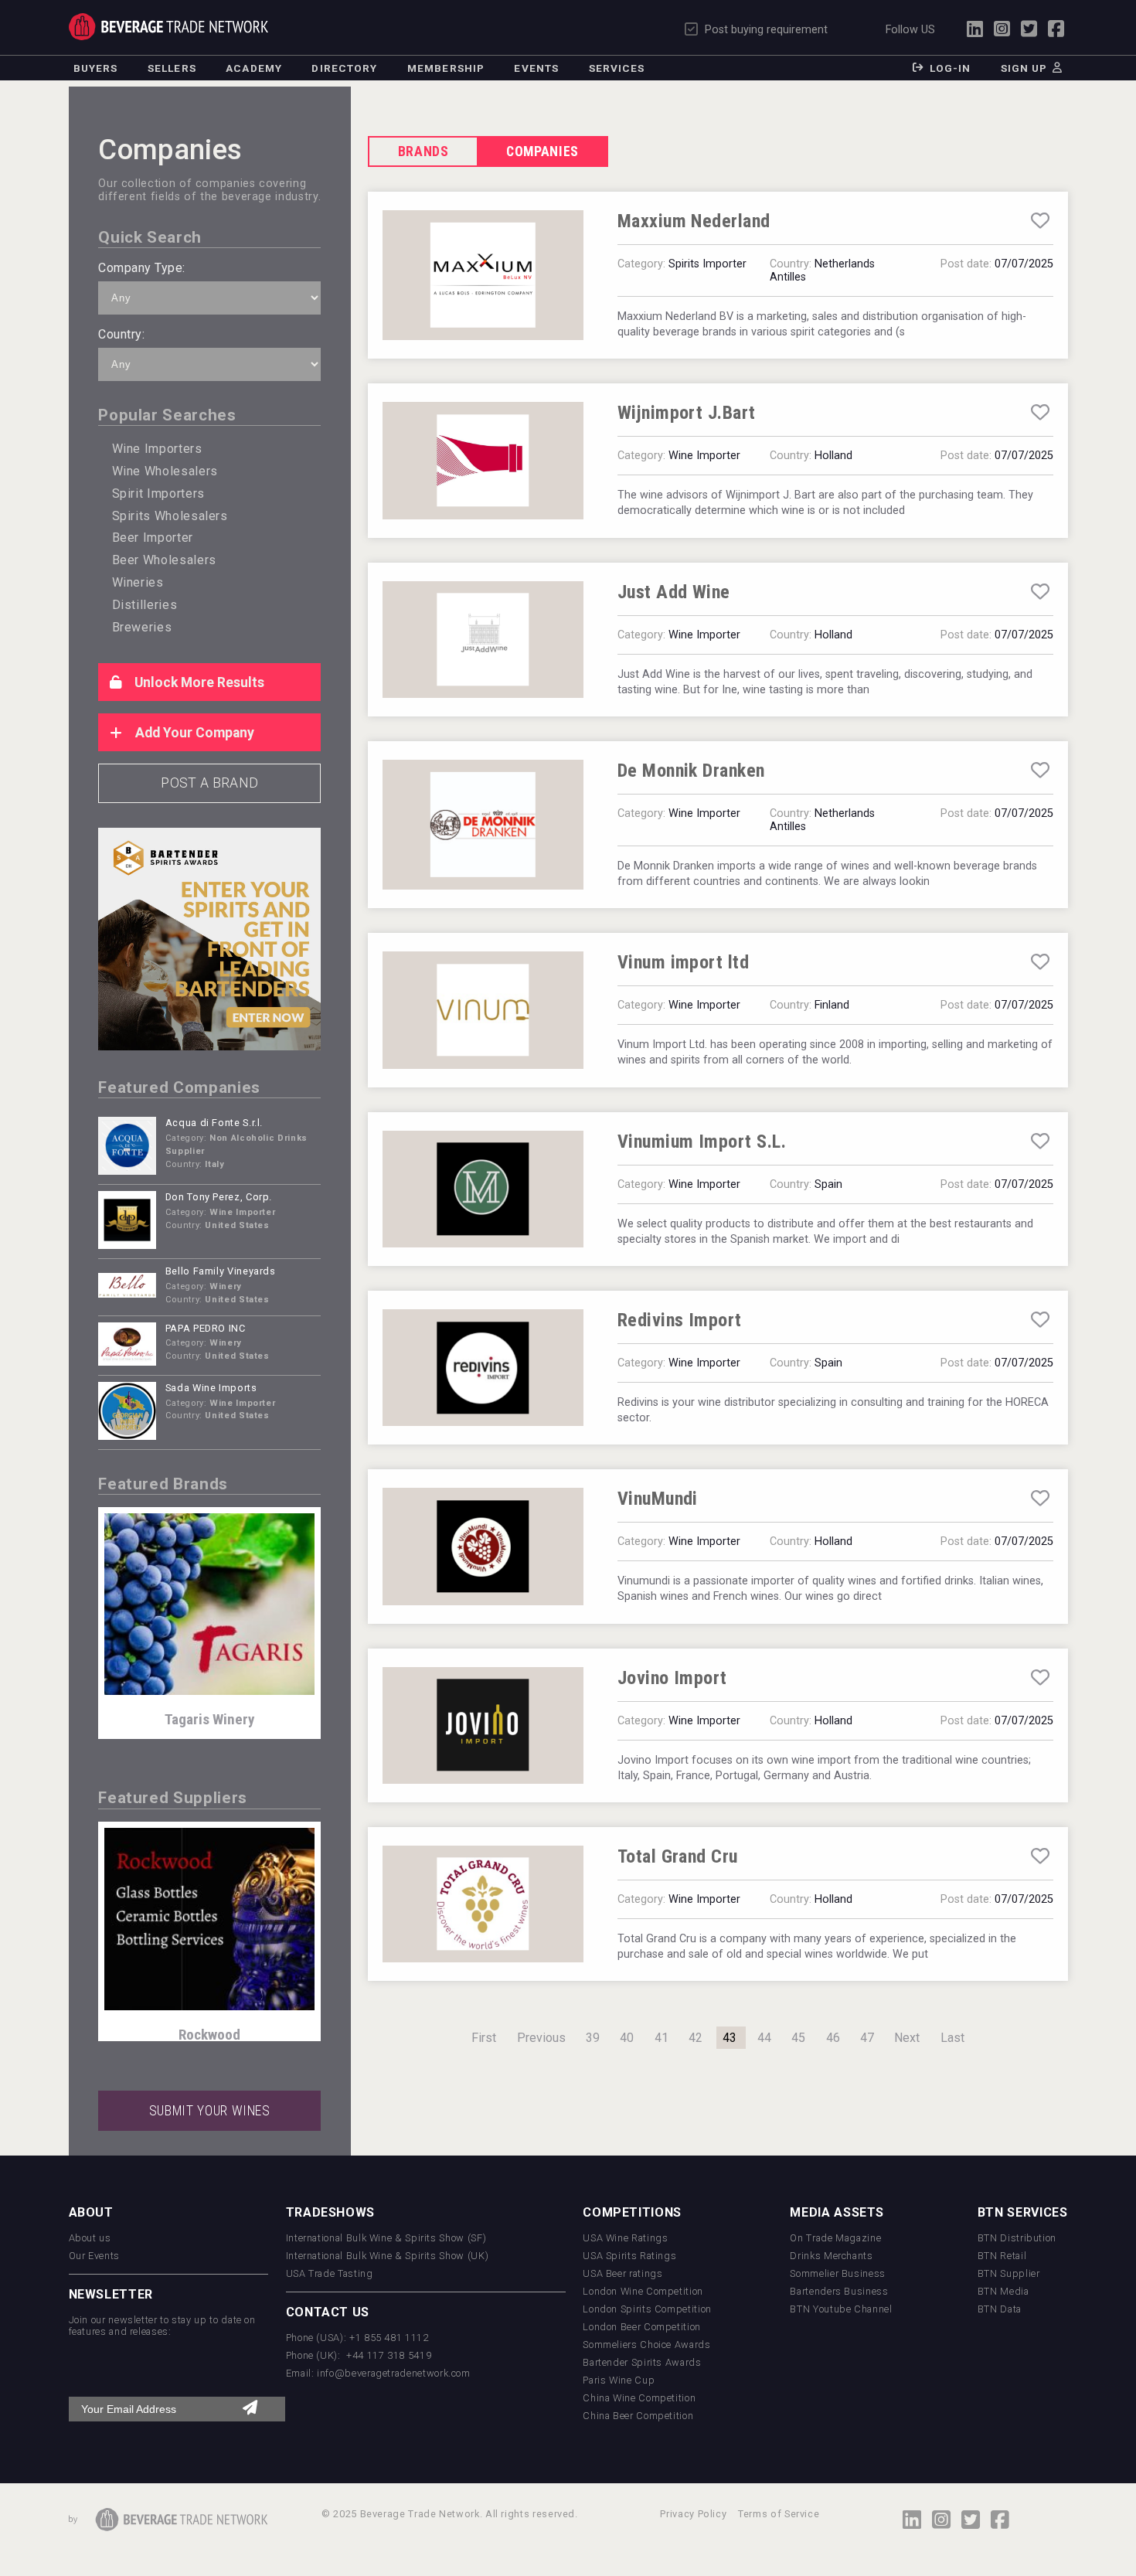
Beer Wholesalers (164, 560)
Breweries (142, 627)
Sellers (172, 68)
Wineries (138, 582)
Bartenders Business (839, 2291)
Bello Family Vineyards (221, 1271)
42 (696, 2038)
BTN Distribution (1017, 2238)
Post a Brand (209, 783)
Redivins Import (680, 1320)
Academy (254, 68)
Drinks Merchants (831, 2256)
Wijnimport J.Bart (687, 413)
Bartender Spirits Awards (642, 2362)
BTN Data (1000, 2309)
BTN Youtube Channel (841, 2309)
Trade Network (169, 27)
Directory (344, 68)
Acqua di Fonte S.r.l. (214, 1123)
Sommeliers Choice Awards (646, 2345)
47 (867, 2038)
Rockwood (209, 2035)
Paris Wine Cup (619, 2380)
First (484, 2038)
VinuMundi (658, 1499)
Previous (541, 2038)
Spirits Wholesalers (170, 516)
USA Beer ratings (622, 2273)
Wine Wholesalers (165, 471)
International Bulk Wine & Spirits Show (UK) (388, 2256)
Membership (446, 68)
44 (764, 2038)
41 (662, 2038)
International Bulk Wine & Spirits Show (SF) (386, 2238)
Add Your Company (193, 733)
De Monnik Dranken (691, 771)
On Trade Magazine (835, 2238)
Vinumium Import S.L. (702, 1142)
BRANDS (423, 151)
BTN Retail (1002, 2256)
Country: (121, 334)
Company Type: (141, 268)
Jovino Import (672, 1678)
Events (536, 68)
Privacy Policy (693, 2514)
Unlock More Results (198, 682)
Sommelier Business (838, 2273)
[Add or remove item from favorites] (1040, 221)
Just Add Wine (674, 592)
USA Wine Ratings (625, 2238)
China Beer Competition (638, 2416)
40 (627, 2038)
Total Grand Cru (678, 1856)
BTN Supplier (1009, 2273)
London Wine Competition (643, 2291)
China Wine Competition (639, 2398)
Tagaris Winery (210, 1719)
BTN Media (1003, 2291)
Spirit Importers (158, 493)
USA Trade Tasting (330, 2273)
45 (798, 2038)
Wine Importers (157, 449)
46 (833, 2038)
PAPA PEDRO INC (206, 1328)
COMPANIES (542, 151)
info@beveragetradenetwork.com (394, 2373)
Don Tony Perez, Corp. (219, 1197)
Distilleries (145, 605)
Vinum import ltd (684, 962)
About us (90, 2238)
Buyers (96, 68)
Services (617, 68)
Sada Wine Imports (211, 1388)
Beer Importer (153, 538)
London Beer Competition (642, 2327)
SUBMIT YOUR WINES (210, 2111)
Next (907, 2038)
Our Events (94, 2256)
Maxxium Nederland (694, 221)
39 (593, 2038)
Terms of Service (779, 2514)
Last (952, 2038)
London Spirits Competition (647, 2309)
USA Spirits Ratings (629, 2256)
